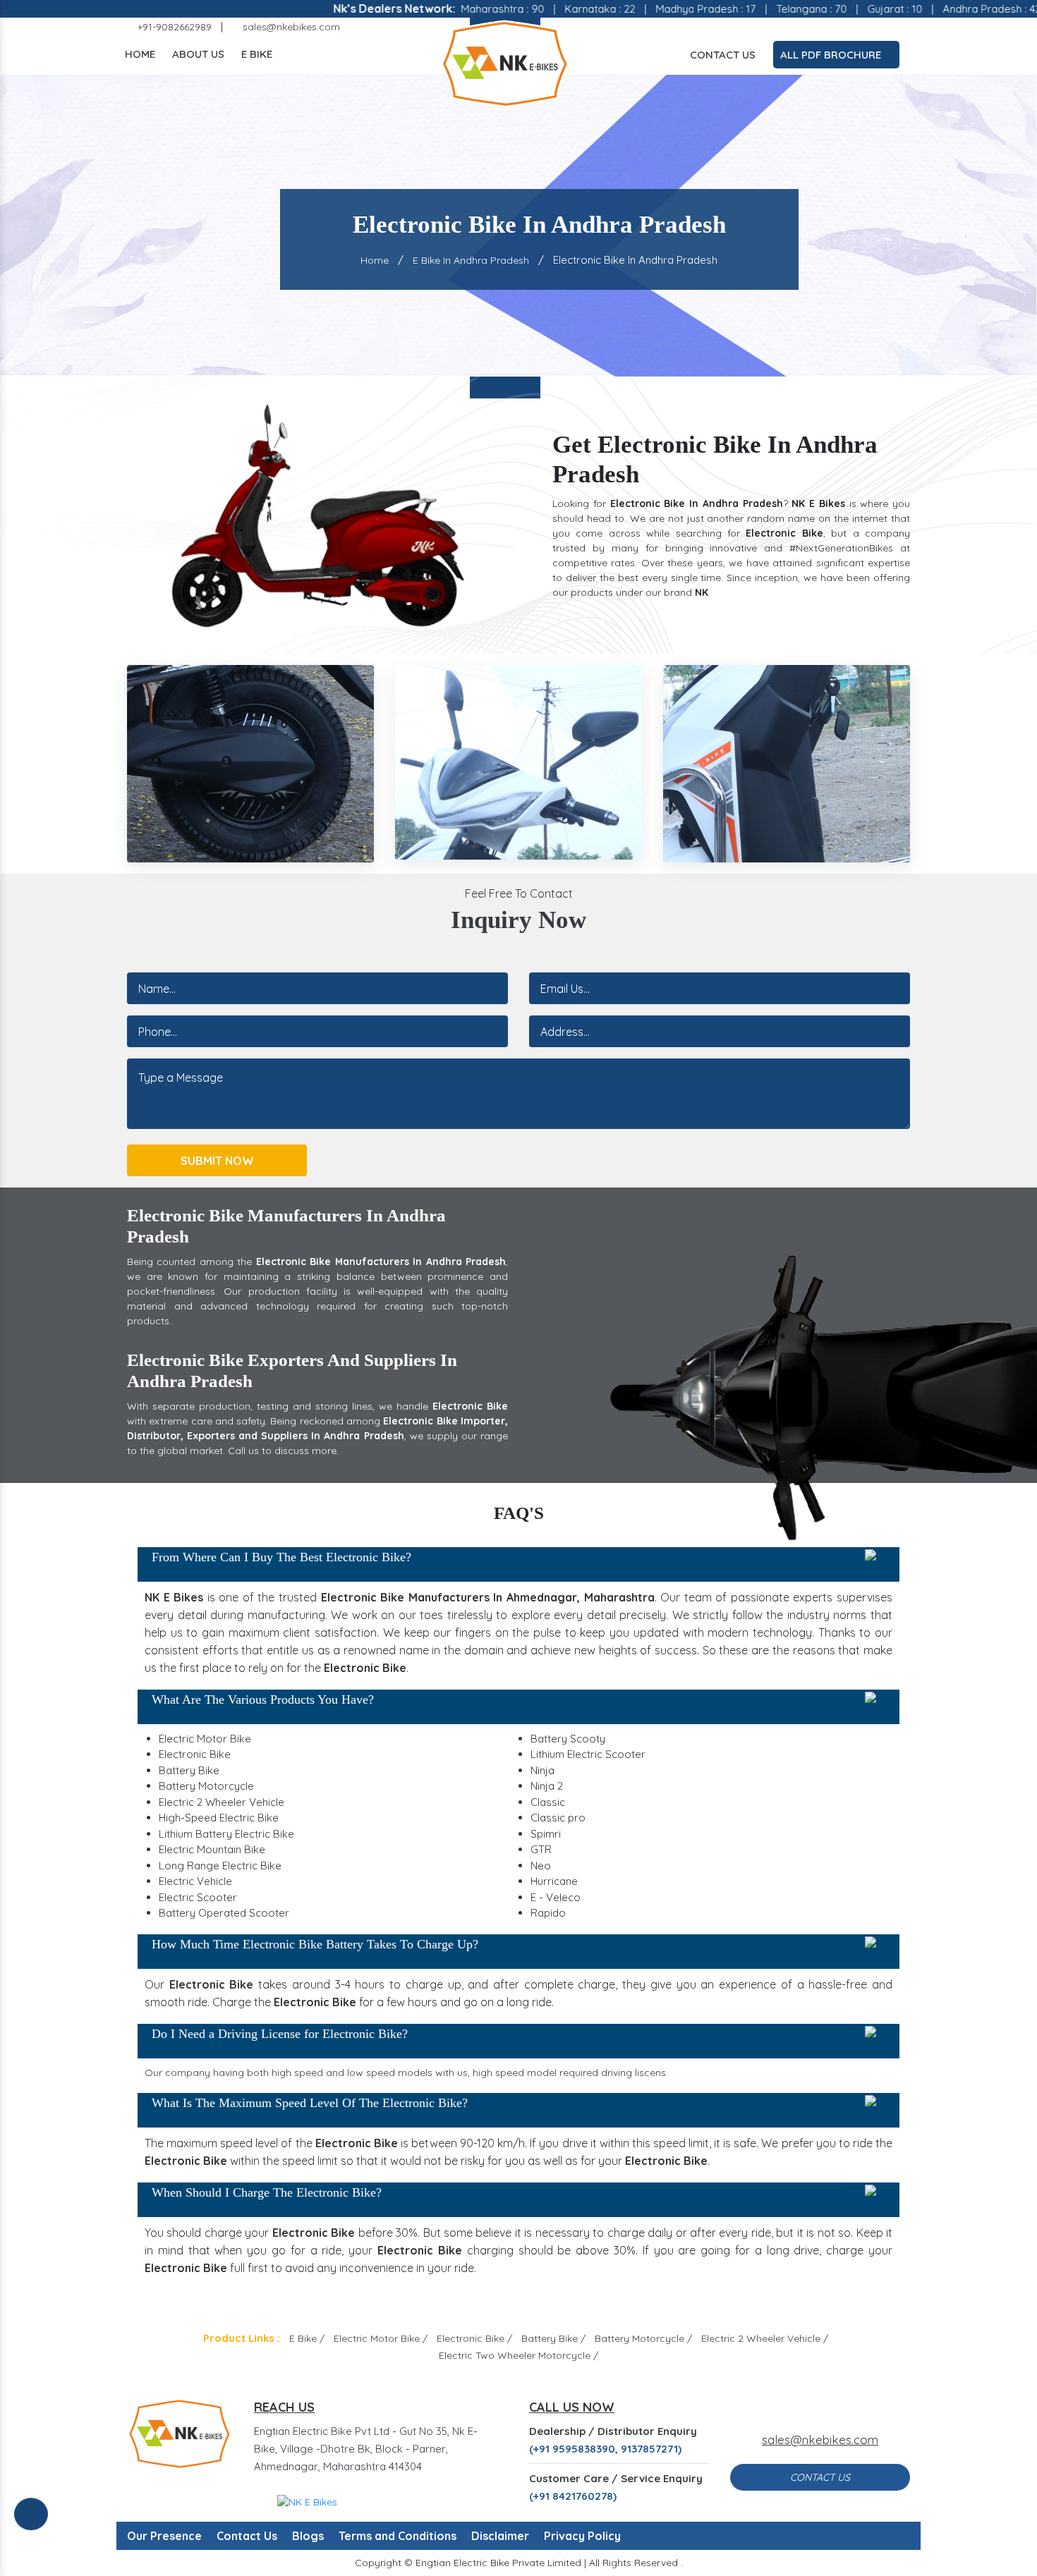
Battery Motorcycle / (643, 2338)
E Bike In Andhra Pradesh (471, 260)
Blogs (308, 2536)
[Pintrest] (863, 27)
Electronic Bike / (474, 2338)
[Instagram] (843, 27)
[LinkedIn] (884, 27)
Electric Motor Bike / (381, 2338)
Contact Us (723, 55)
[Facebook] (802, 27)
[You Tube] (904, 27)
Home (140, 54)
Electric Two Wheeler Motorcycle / (518, 2355)
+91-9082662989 (173, 27)
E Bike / (307, 2338)
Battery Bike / (553, 2338)
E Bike (257, 54)
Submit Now (217, 1161)
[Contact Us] (31, 2525)
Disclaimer (500, 2536)
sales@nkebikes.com (290, 27)
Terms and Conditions (398, 2536)
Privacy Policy (582, 2536)
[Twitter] (823, 27)
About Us (198, 54)
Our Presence (164, 2536)
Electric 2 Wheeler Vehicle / (765, 2338)
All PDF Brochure (832, 55)
